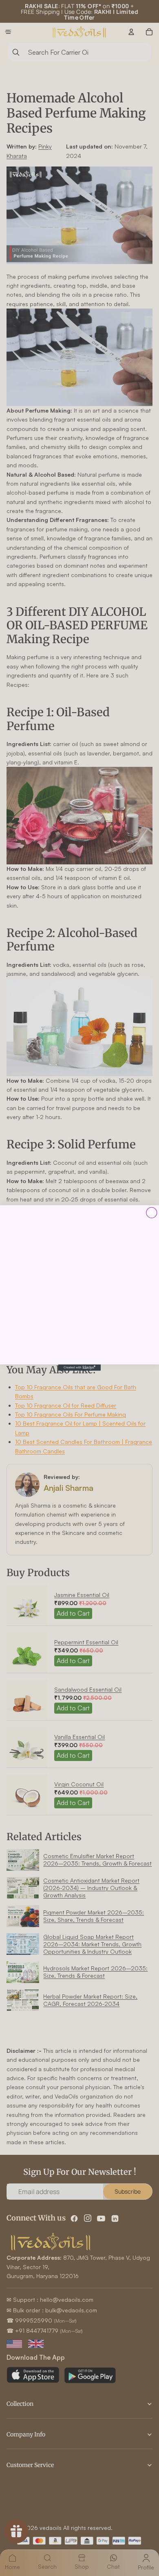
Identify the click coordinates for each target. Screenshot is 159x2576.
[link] (79, 1285)
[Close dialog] (152, 1212)
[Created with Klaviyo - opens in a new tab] (79, 1368)
